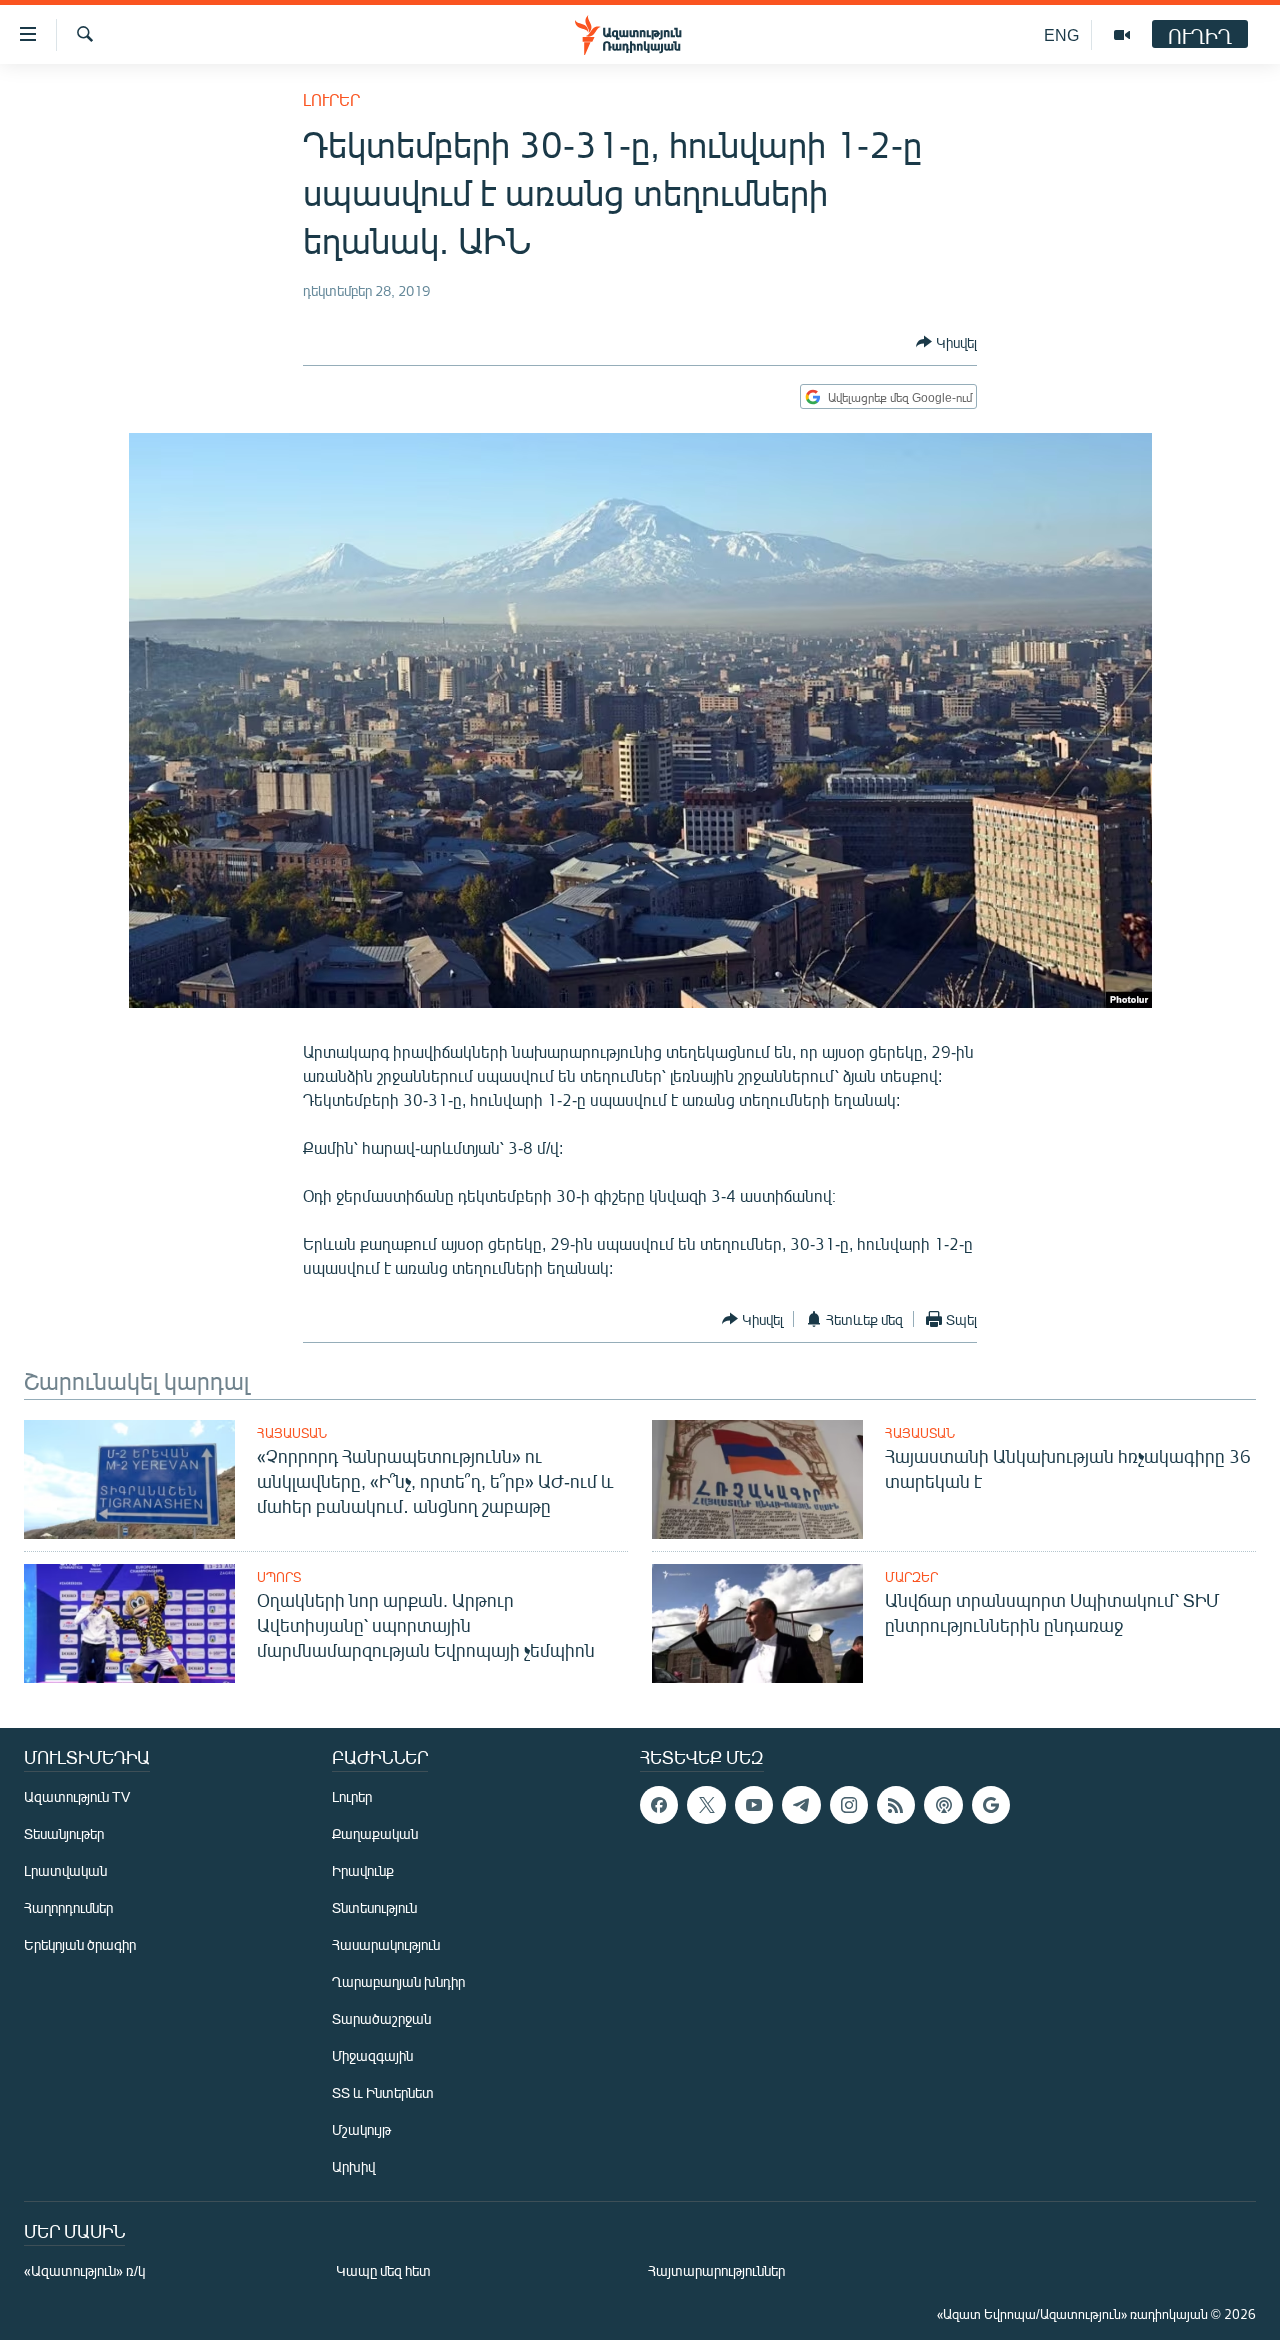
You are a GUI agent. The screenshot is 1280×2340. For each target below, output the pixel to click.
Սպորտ (279, 1577)
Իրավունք (363, 1870)
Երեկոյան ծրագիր (80, 1944)
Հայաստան (292, 1433)
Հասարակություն (386, 1944)
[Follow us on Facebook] (659, 1805)
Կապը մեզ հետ (383, 2270)
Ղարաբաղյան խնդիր (398, 1981)
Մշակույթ (361, 2129)
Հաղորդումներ (68, 1907)
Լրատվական (65, 1870)
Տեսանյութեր (64, 1833)
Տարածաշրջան (381, 2018)
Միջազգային (372, 2055)
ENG (1061, 34)
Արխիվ (353, 2166)
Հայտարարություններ (716, 2270)
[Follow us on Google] (991, 1805)
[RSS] (896, 1805)
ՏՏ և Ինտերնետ (383, 2092)
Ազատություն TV (77, 1796)
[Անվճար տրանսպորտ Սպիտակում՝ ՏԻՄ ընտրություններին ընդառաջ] (757, 1623)
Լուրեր (331, 99)
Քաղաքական (375, 1833)
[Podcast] (943, 1805)
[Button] (946, 342)
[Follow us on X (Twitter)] (706, 1805)
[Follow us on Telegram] (801, 1805)
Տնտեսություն (374, 1907)
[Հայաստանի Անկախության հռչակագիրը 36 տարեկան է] (757, 1479)
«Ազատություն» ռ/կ (84, 2270)
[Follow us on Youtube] (754, 1805)
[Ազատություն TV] (1122, 35)
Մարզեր (911, 1577)
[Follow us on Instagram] (849, 1805)
